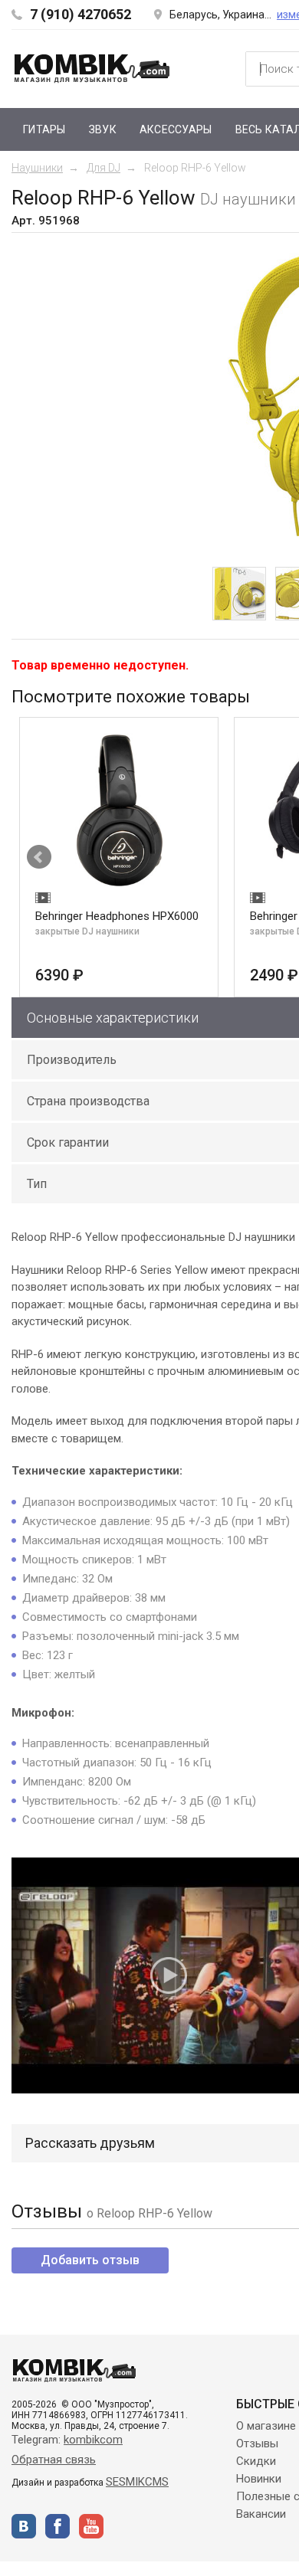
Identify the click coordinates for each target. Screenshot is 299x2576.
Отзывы (257, 2443)
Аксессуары (176, 129)
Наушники (37, 168)
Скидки (256, 2461)
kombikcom (93, 2440)
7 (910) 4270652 (80, 14)
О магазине (266, 2426)
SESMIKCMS (137, 2482)
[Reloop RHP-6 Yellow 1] (239, 594)
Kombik (92, 68)
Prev (39, 857)
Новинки (259, 2479)
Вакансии (261, 2514)
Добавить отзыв (90, 2260)
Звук (103, 129)
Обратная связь (54, 2460)
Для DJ (103, 168)
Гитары (44, 129)
